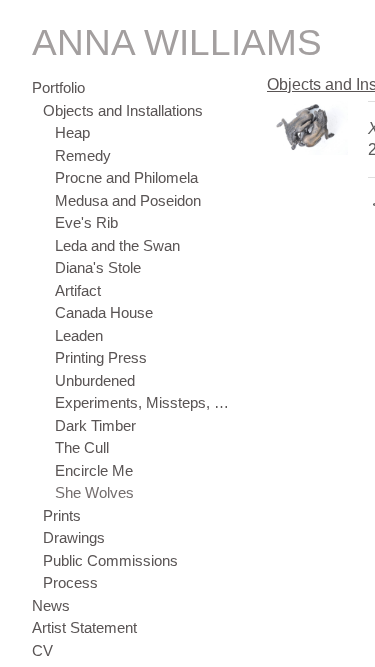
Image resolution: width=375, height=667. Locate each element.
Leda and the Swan (117, 245)
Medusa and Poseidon (128, 200)
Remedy (83, 155)
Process (70, 582)
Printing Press (101, 357)
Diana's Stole (98, 267)
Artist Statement (84, 627)
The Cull (82, 447)
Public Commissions (110, 560)
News (51, 605)
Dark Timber (95, 425)
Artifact (78, 290)
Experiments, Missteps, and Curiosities (144, 402)
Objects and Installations (123, 110)
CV (42, 650)
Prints (62, 515)
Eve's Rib (86, 222)
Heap (72, 132)
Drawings (74, 537)
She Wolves (94, 492)
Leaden (79, 335)
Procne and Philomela (126, 177)
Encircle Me (94, 470)
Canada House (104, 312)
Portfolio (58, 87)
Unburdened (95, 380)
